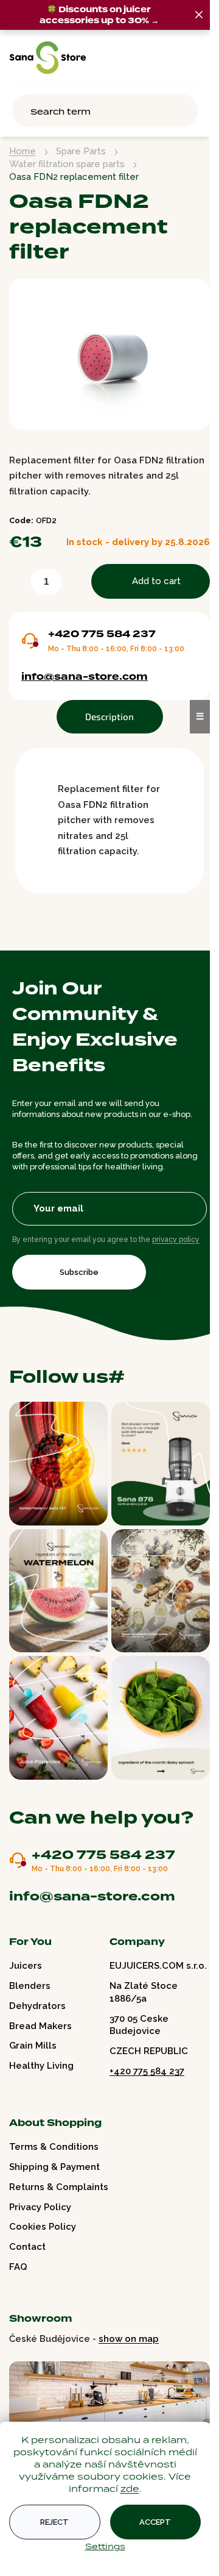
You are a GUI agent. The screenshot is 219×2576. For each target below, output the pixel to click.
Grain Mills (33, 2046)
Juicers (26, 1966)
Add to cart (156, 581)
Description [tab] (109, 716)
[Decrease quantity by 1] (18, 584)
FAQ (18, 2267)
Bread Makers (40, 2026)
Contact (27, 2247)
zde (130, 2489)
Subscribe (79, 1272)
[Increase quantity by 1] (74, 584)
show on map (129, 2339)
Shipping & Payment (54, 2167)
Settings (105, 2546)
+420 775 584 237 (102, 634)
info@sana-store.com (85, 677)
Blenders (30, 1986)
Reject (54, 2522)
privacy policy (176, 1240)
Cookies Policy (43, 2227)
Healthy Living (41, 2066)
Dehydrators (37, 2006)
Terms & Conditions (54, 2147)
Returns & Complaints (59, 2187)
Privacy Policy (40, 2207)
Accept (155, 2522)
